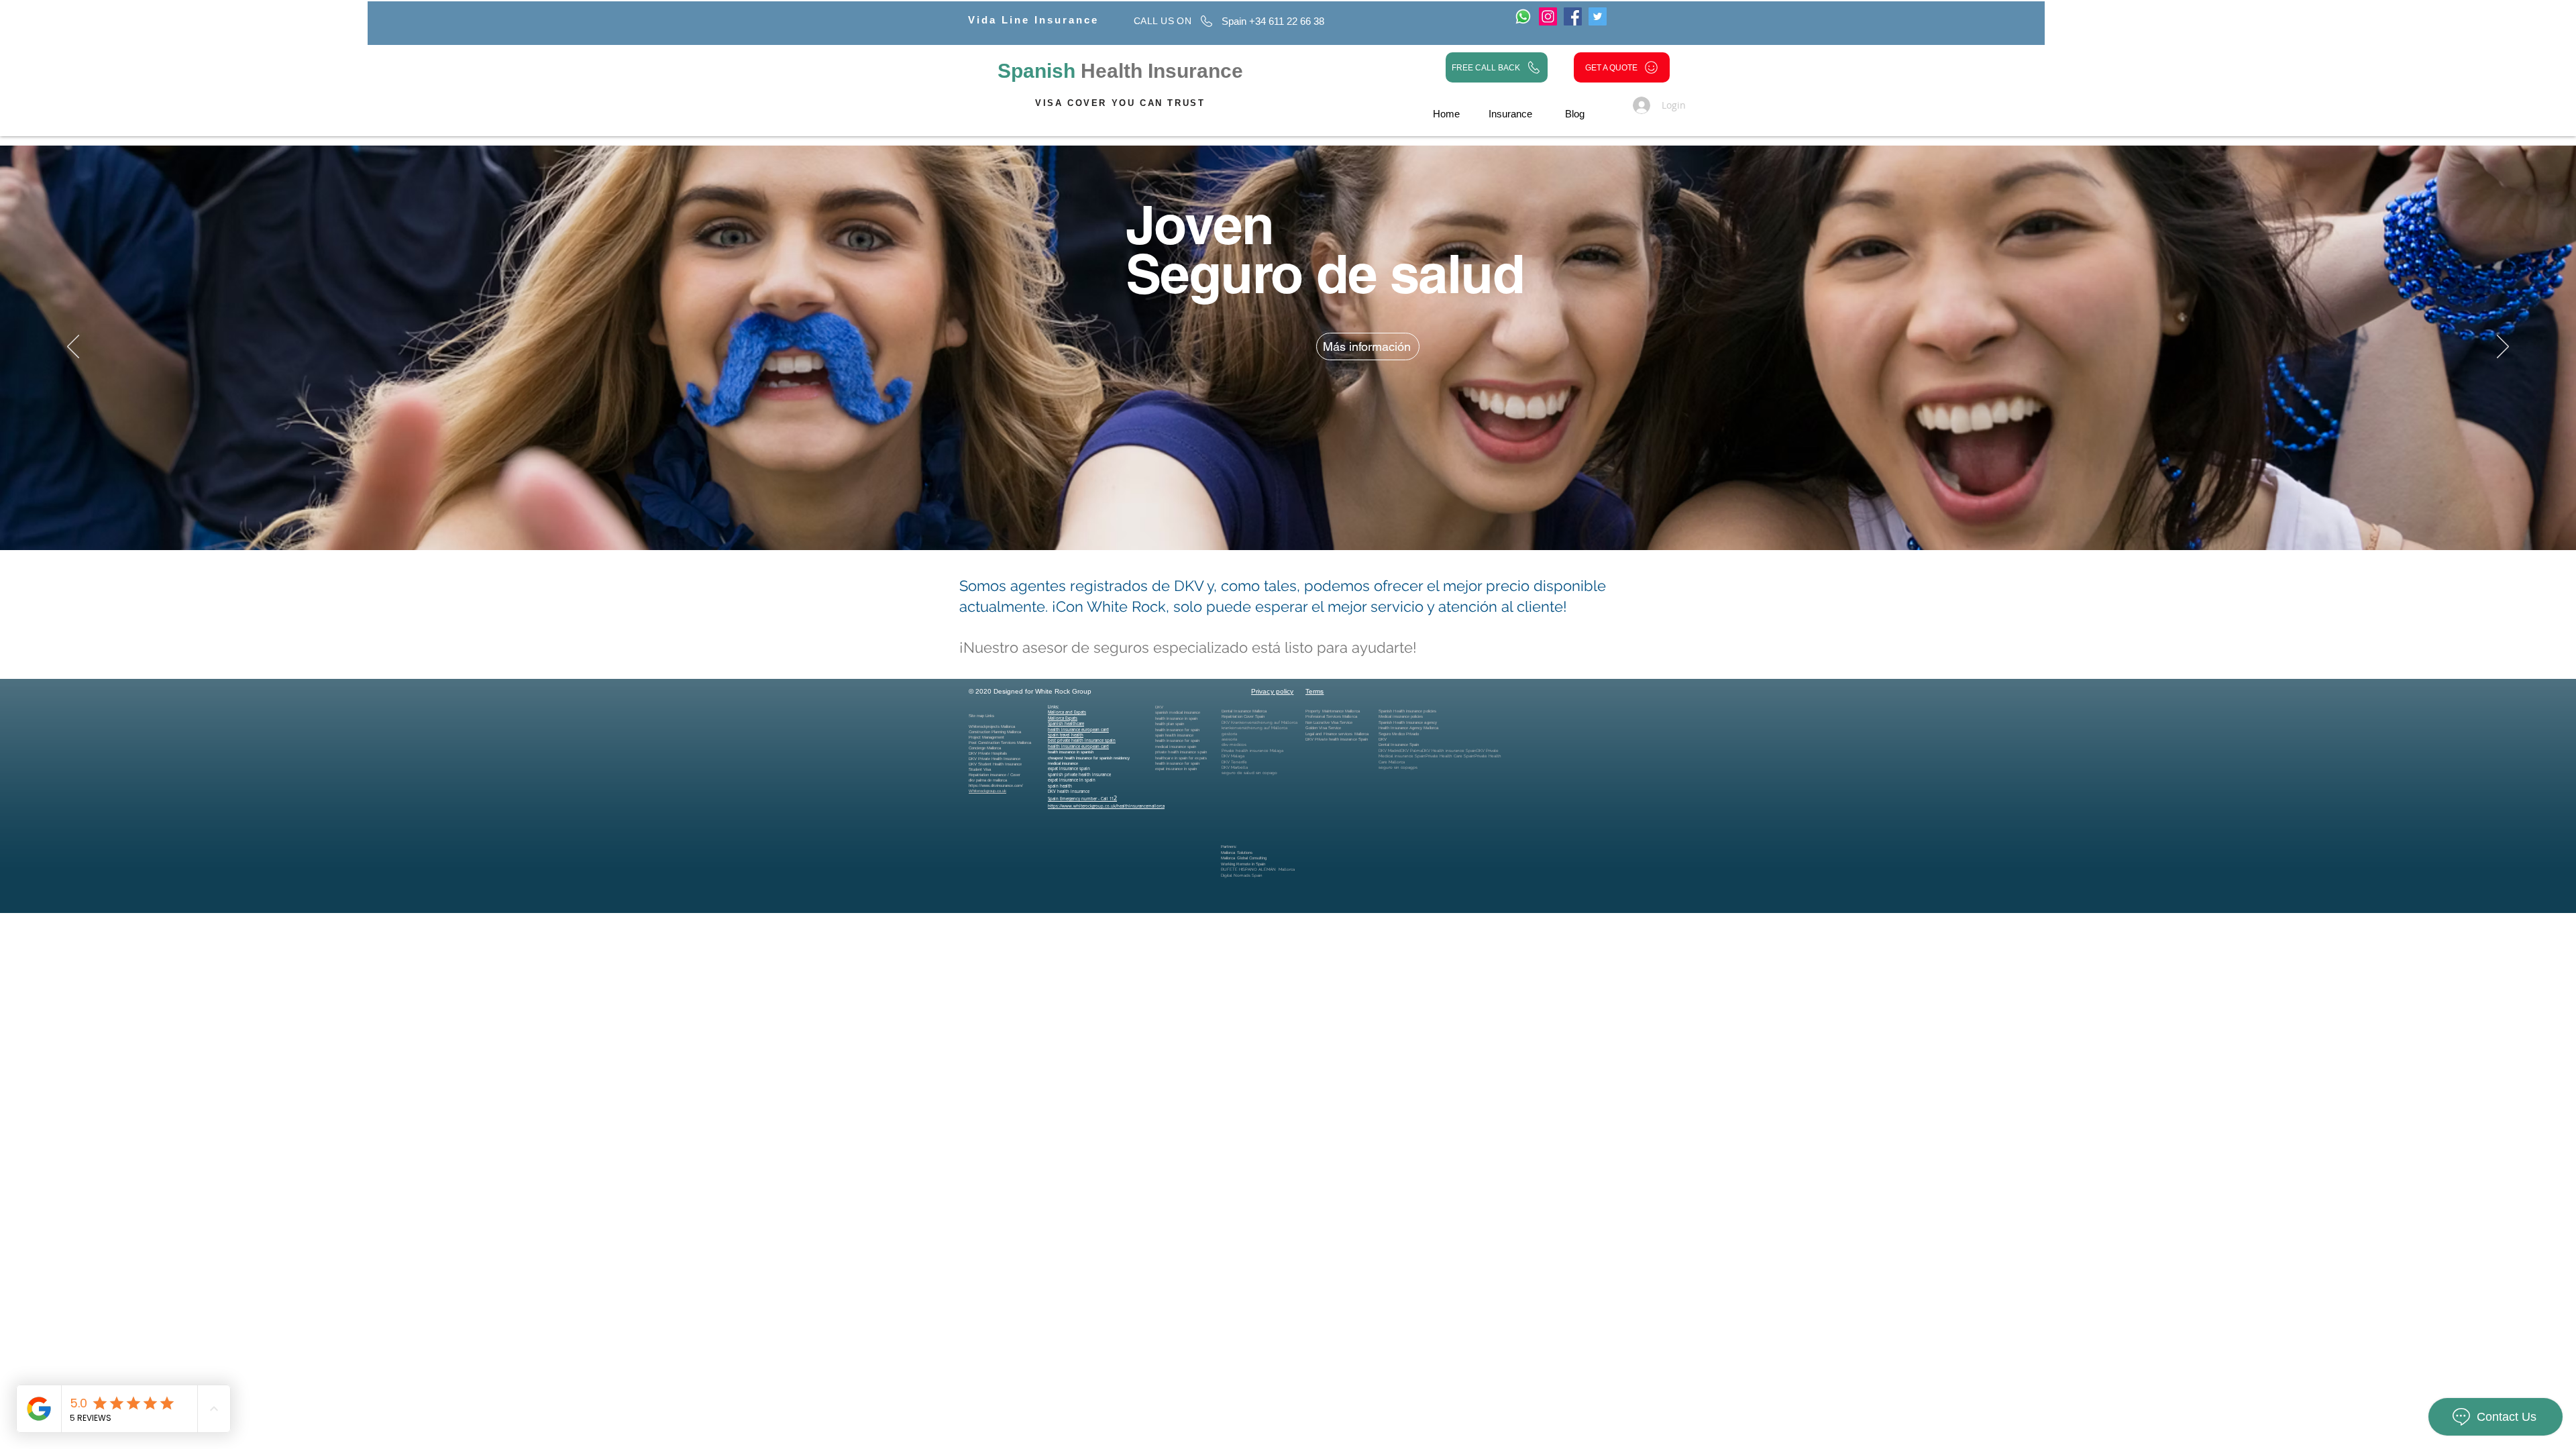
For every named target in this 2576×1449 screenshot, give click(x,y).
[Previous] (73, 347)
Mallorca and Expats (1067, 712)
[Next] (2503, 347)
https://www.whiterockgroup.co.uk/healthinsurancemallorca (1106, 806)
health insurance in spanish (1071, 752)
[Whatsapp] (1523, 16)
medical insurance (1063, 763)
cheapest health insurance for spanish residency (1089, 758)
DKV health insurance (1069, 792)
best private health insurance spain (1082, 741)
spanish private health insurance (1079, 775)
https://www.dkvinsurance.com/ (996, 786)
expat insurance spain (1069, 769)
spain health (1060, 786)
